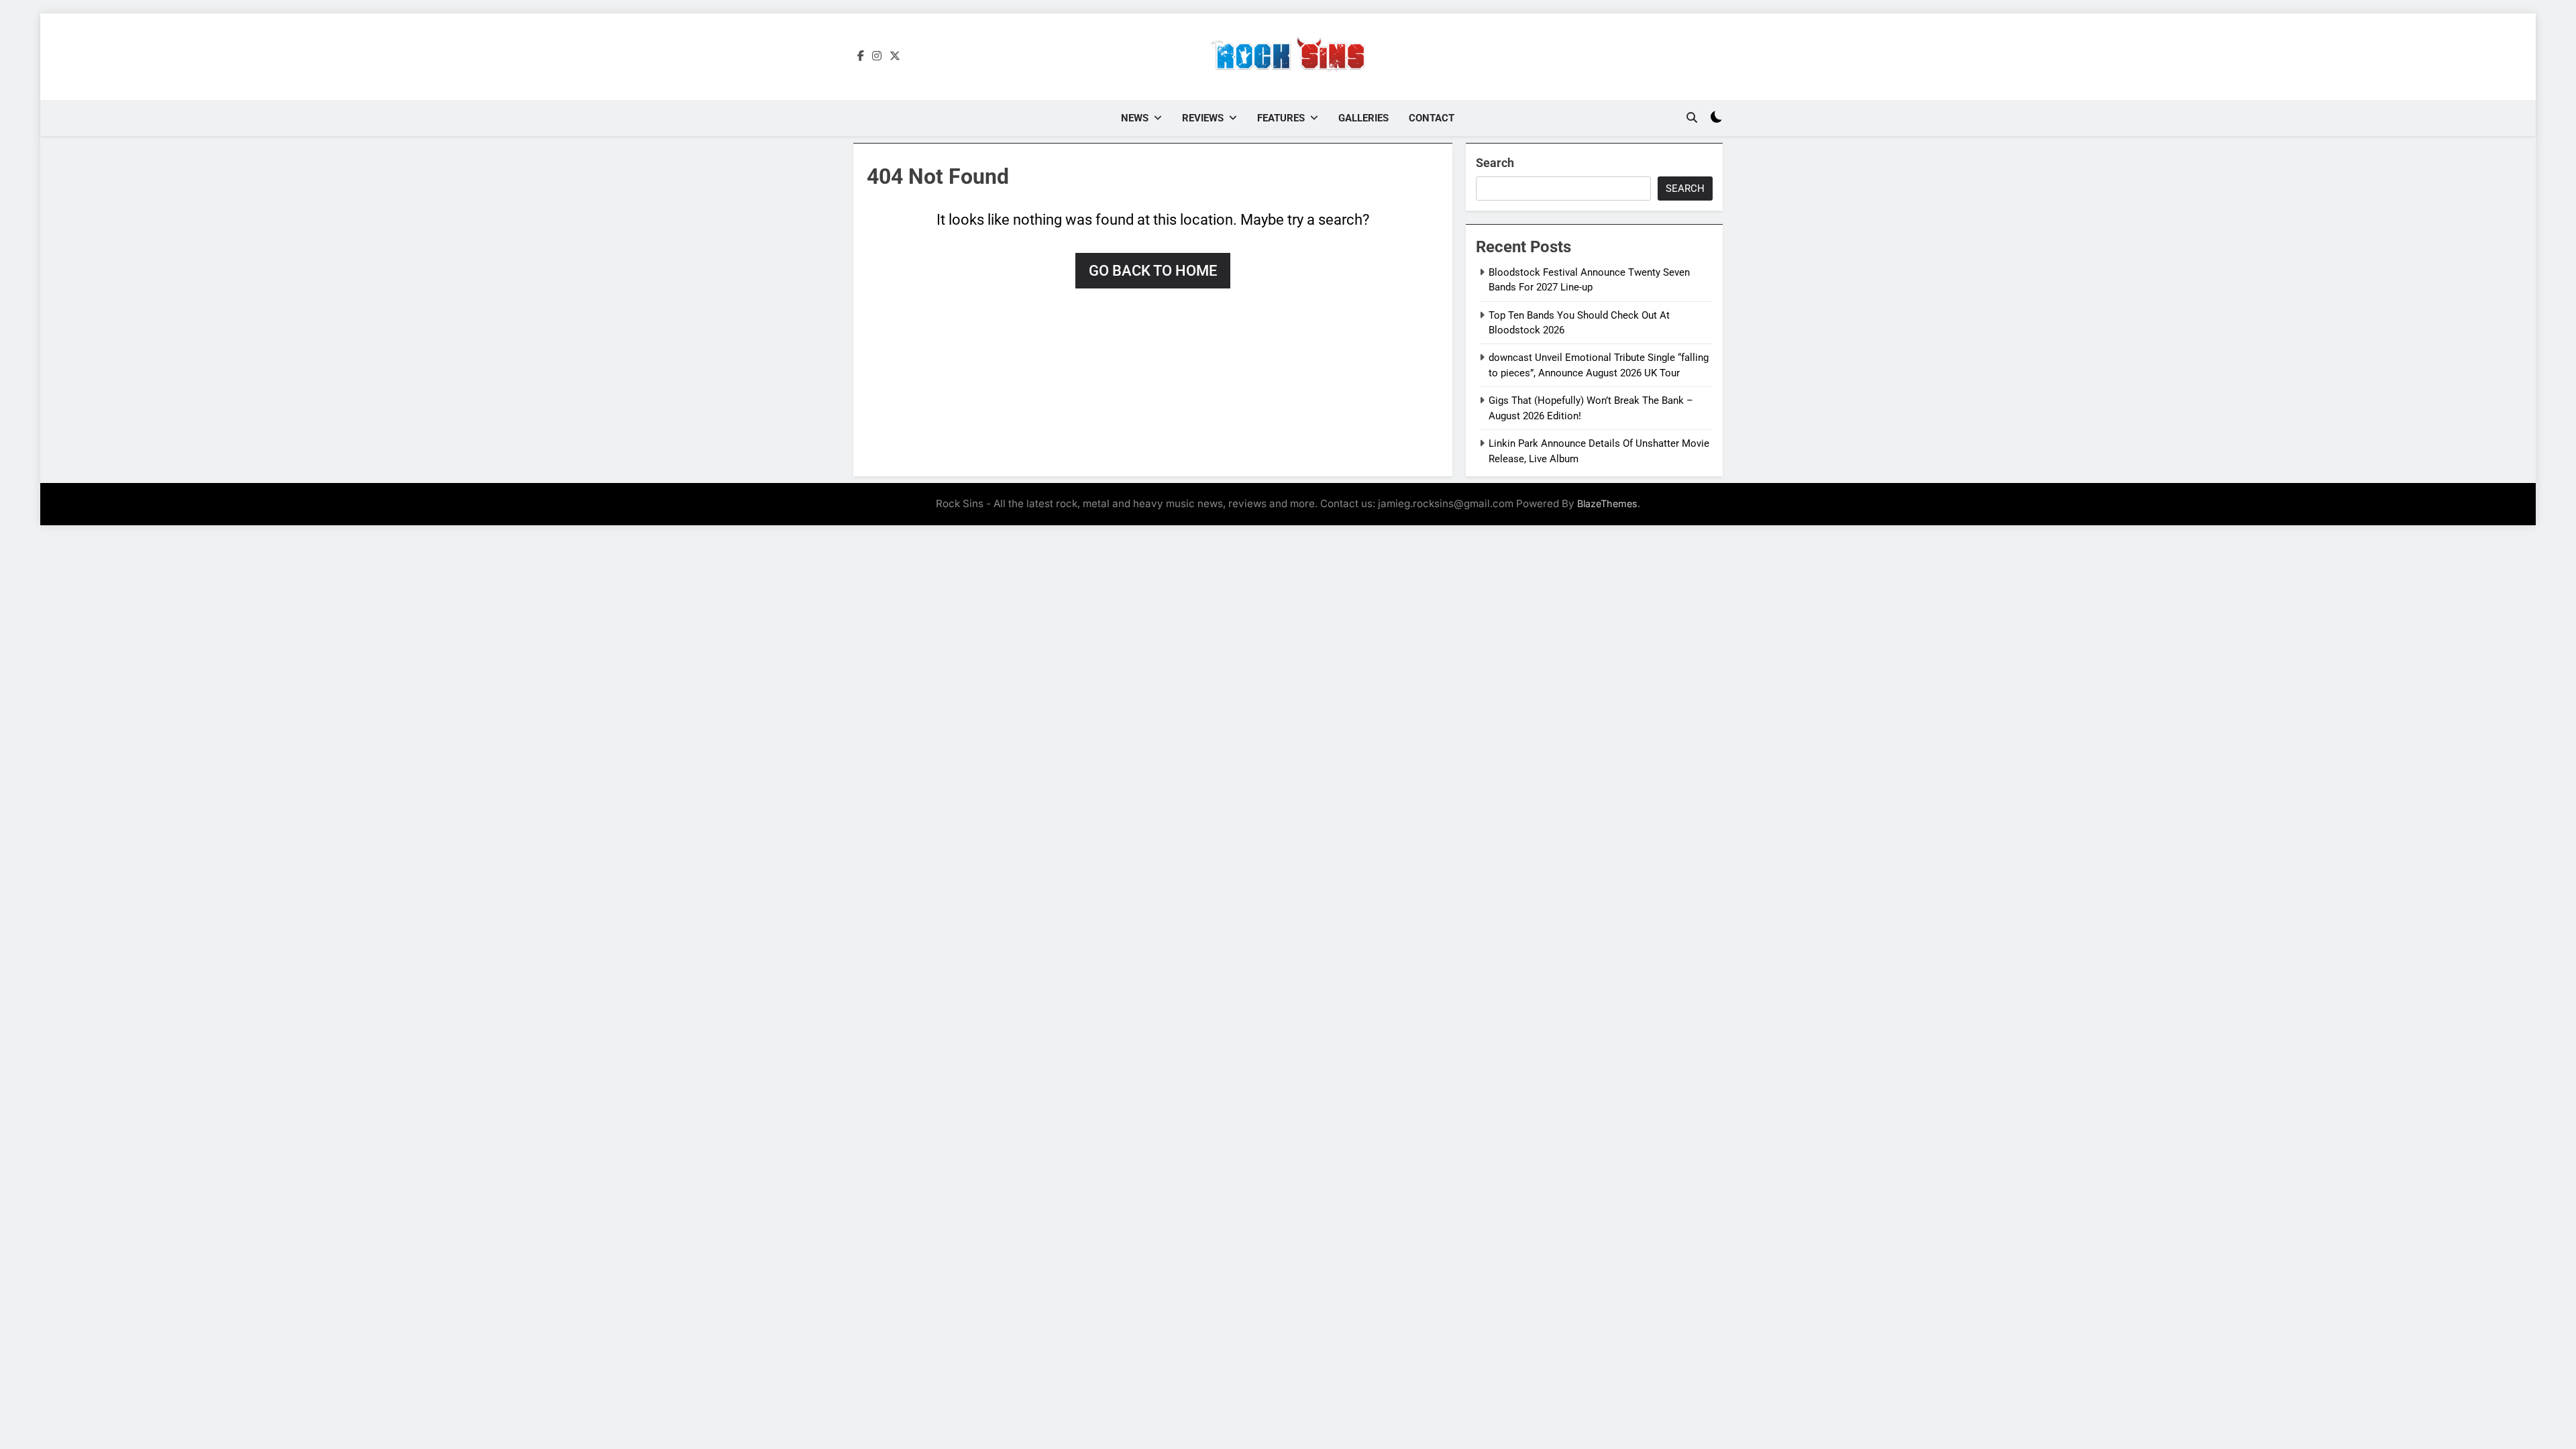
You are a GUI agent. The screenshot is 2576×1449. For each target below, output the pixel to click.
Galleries (1363, 118)
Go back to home (1153, 271)
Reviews (1203, 118)
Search (1495, 163)
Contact (1432, 118)
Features (1281, 118)
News (1135, 118)
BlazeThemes (1607, 503)
